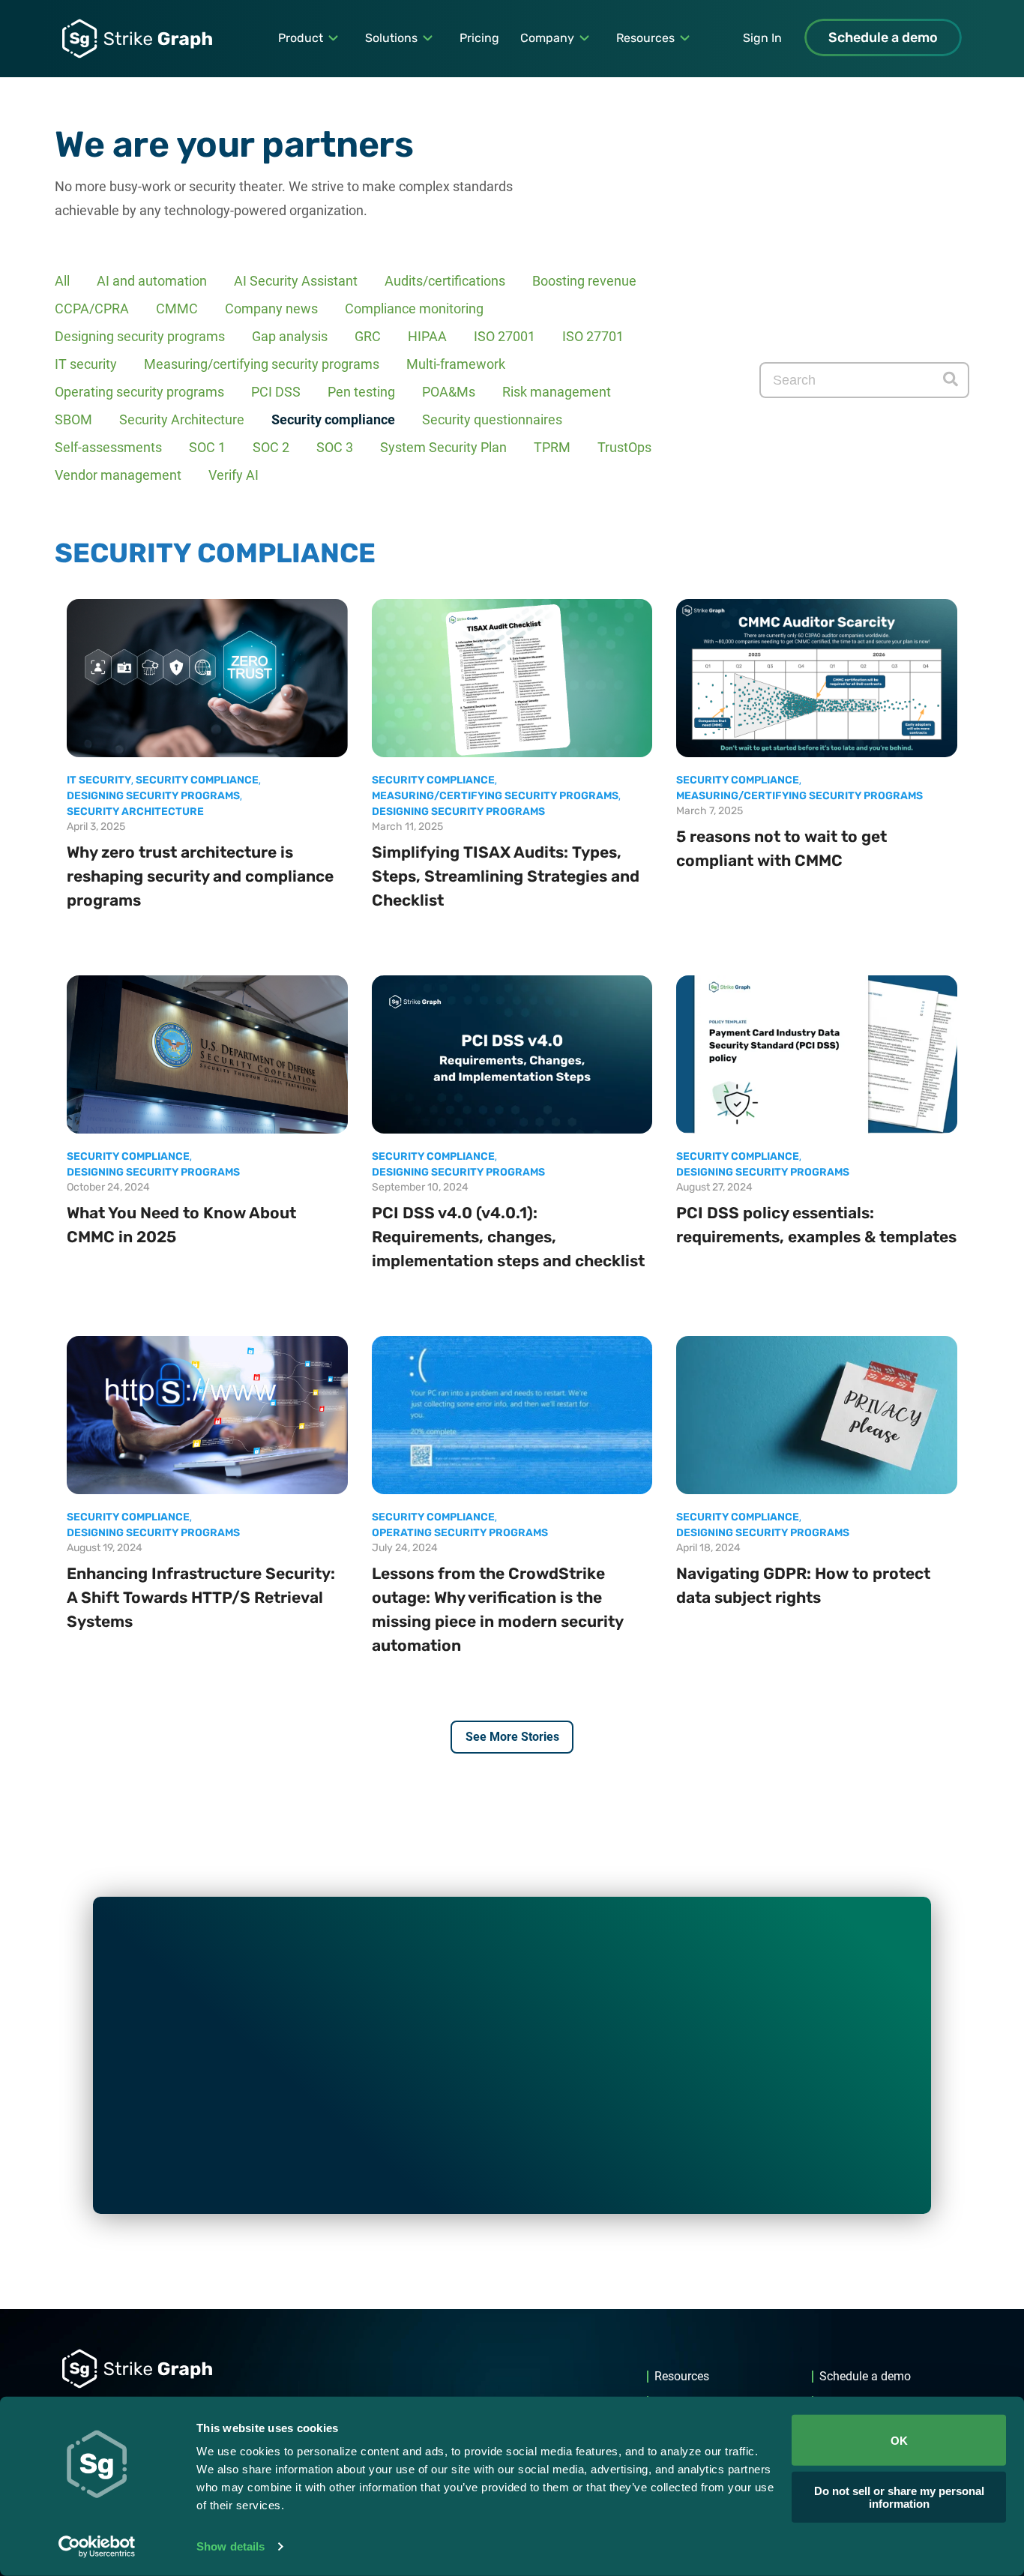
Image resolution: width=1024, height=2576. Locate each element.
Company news (271, 309)
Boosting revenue (584, 281)
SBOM (73, 419)
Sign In (762, 38)
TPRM (552, 447)
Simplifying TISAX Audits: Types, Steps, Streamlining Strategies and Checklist (506, 876)
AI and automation (152, 281)
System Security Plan (443, 447)
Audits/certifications (445, 281)
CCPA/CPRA (92, 309)
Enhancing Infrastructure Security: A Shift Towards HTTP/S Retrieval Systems (201, 1597)
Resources (645, 38)
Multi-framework (456, 364)
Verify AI (234, 475)
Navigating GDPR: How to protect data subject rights (803, 1585)
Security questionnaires (492, 419)
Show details (231, 2546)
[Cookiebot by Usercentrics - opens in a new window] (97, 2547)
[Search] (951, 380)
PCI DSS (276, 392)
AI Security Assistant (296, 281)
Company (547, 38)
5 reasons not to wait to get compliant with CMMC (781, 848)
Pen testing (361, 392)
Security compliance (333, 419)
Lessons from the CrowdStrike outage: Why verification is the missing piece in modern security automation (497, 1609)
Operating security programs (139, 392)
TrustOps (624, 447)
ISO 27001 (505, 336)
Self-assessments (108, 447)
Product (301, 38)
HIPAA (427, 336)
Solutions (391, 38)
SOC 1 (207, 447)
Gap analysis (290, 336)
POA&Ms (449, 392)
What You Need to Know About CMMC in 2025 (181, 1225)
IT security (86, 364)
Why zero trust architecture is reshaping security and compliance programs (200, 876)
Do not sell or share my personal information (899, 2497)
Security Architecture (182, 419)
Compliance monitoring (414, 309)
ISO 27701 (593, 336)
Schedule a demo (883, 37)
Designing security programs (140, 336)
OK (899, 2440)
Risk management (557, 392)
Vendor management (118, 475)
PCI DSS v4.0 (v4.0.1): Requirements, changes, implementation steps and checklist (508, 1237)
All (62, 281)
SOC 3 (335, 447)
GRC (368, 336)
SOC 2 (271, 447)
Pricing (479, 38)
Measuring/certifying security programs (262, 364)
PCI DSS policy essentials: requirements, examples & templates (816, 1225)
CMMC (177, 309)
